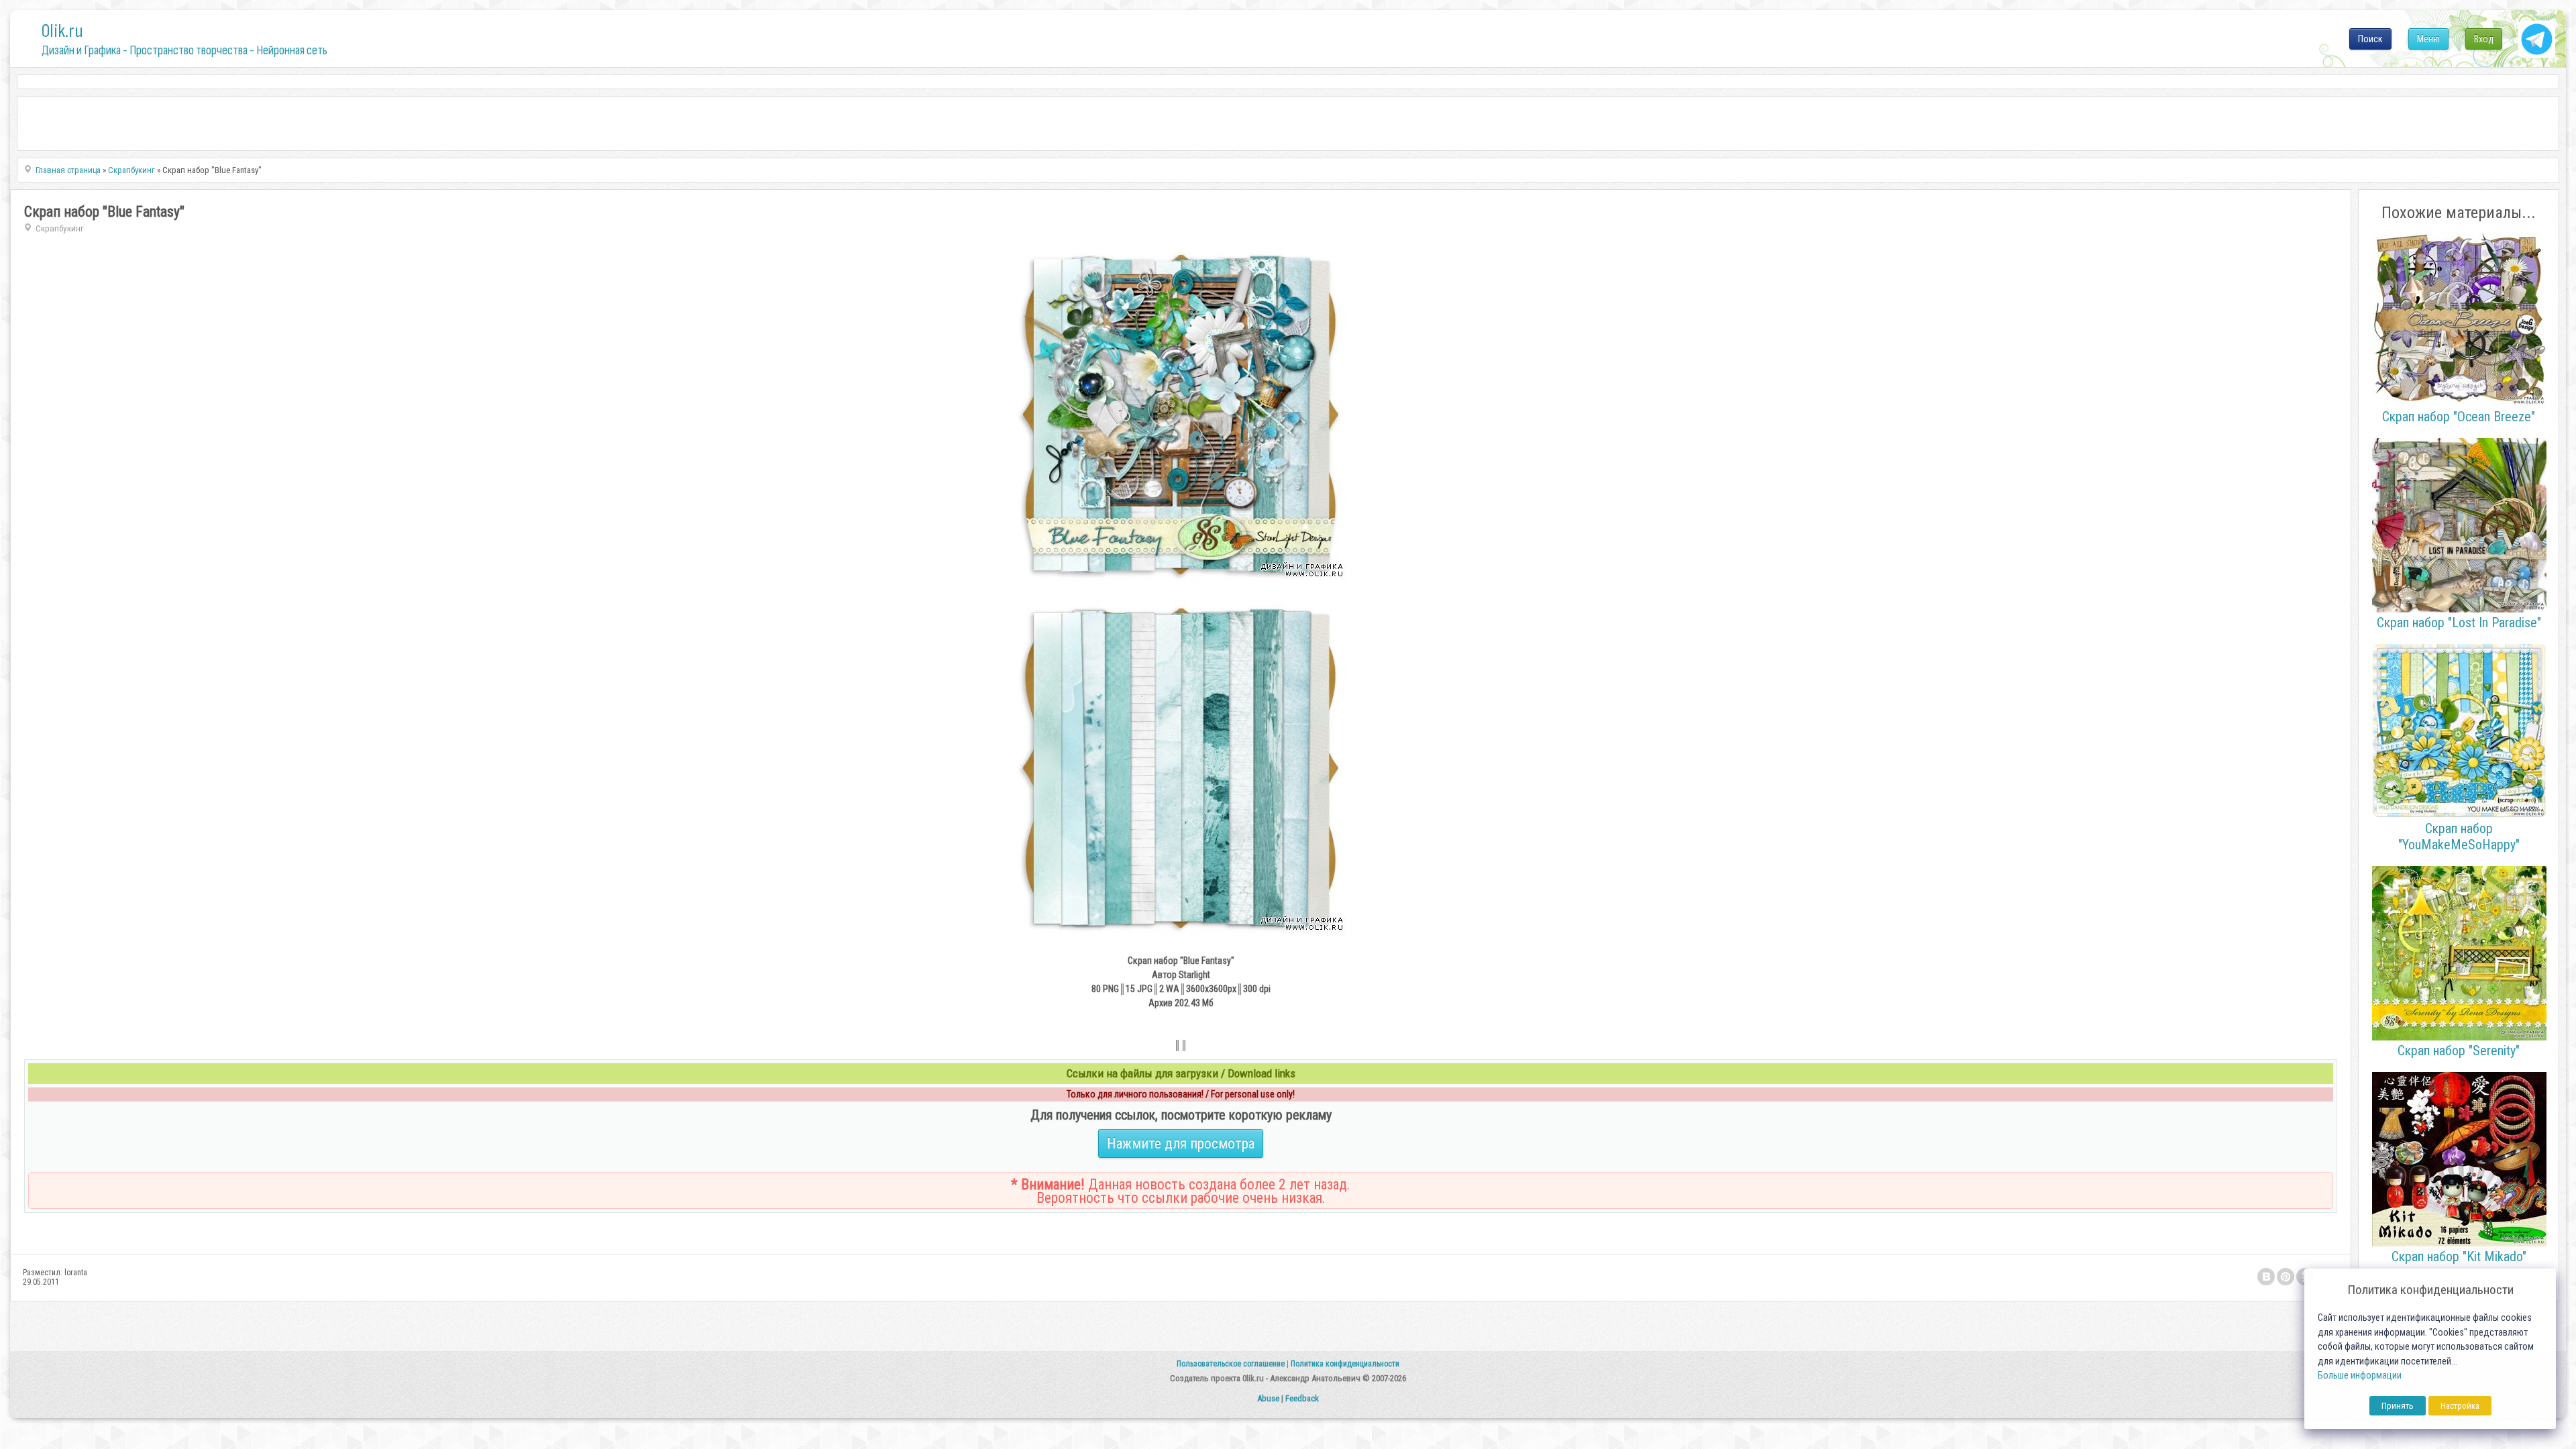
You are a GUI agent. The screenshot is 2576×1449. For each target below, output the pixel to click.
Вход (2484, 39)
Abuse (1268, 1398)
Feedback (1302, 1398)
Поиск (2370, 39)
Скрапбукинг (60, 228)
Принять (2398, 1406)
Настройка (2460, 1406)
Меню (2428, 39)
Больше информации (2360, 1376)
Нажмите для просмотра (1181, 1143)
